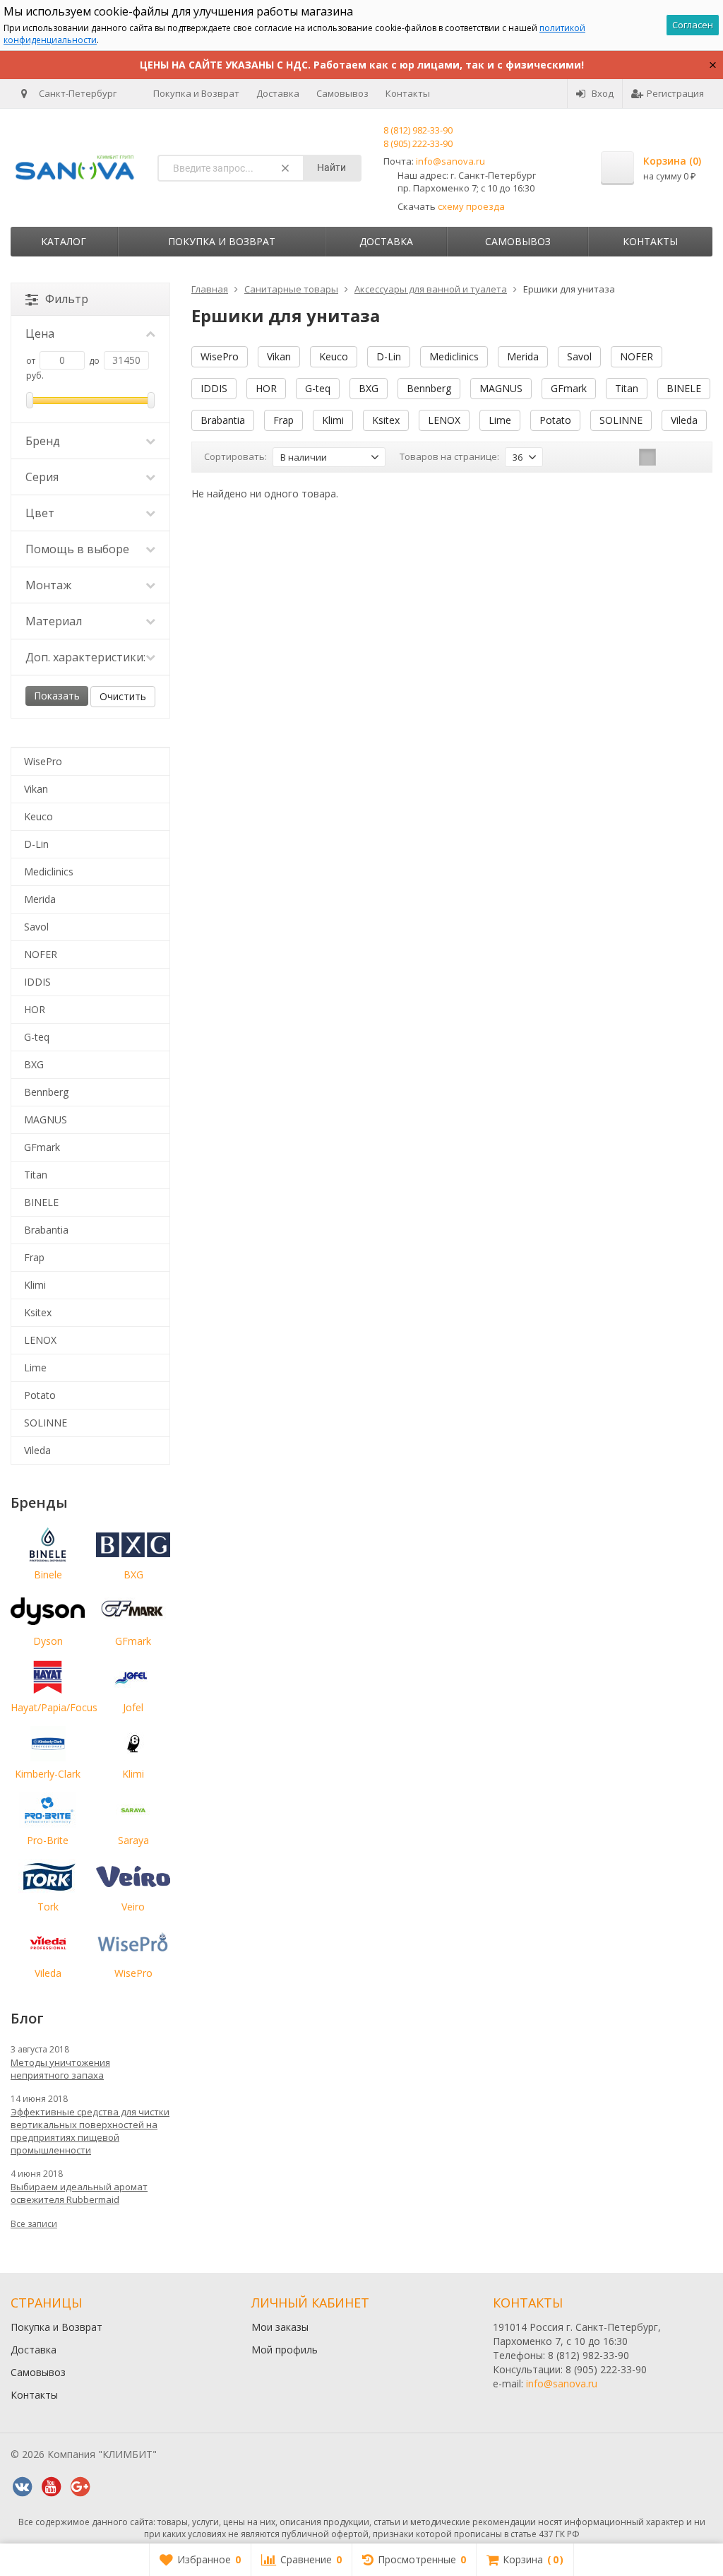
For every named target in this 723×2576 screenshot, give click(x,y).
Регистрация (675, 93)
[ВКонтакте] (22, 2487)
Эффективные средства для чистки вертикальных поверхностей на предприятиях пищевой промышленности (90, 2131)
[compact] (691, 457)
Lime (500, 420)
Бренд (43, 441)
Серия (42, 477)
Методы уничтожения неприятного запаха (60, 2069)
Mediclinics (454, 356)
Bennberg (429, 388)
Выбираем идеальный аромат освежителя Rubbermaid (79, 2193)
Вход (603, 93)
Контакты (408, 93)
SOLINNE (621, 420)
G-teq (318, 388)
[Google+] (80, 2487)
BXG (369, 388)
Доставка (278, 93)
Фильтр (67, 299)
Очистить (123, 696)
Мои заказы (280, 2327)
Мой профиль (285, 2350)
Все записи (34, 2224)
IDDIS (214, 388)
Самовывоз (342, 93)
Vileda (684, 420)
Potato (555, 420)
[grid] (647, 457)
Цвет (40, 513)
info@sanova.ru (450, 161)
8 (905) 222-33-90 (418, 143)
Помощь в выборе (77, 549)
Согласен (693, 25)
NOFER (637, 356)
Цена (40, 333)
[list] (669, 457)
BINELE (684, 388)
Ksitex (386, 420)
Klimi (333, 420)
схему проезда (471, 206)
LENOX (444, 420)
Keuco (334, 356)
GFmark (569, 388)
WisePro (220, 356)
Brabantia (223, 420)
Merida (523, 356)
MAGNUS (501, 388)
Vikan (279, 356)
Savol (579, 356)
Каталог (64, 241)
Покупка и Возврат (196, 93)
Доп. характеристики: (85, 657)
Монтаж (48, 585)
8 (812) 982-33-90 (418, 130)
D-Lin (389, 356)
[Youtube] (51, 2487)
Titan (627, 388)
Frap (283, 420)
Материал (54, 621)
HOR (266, 388)
